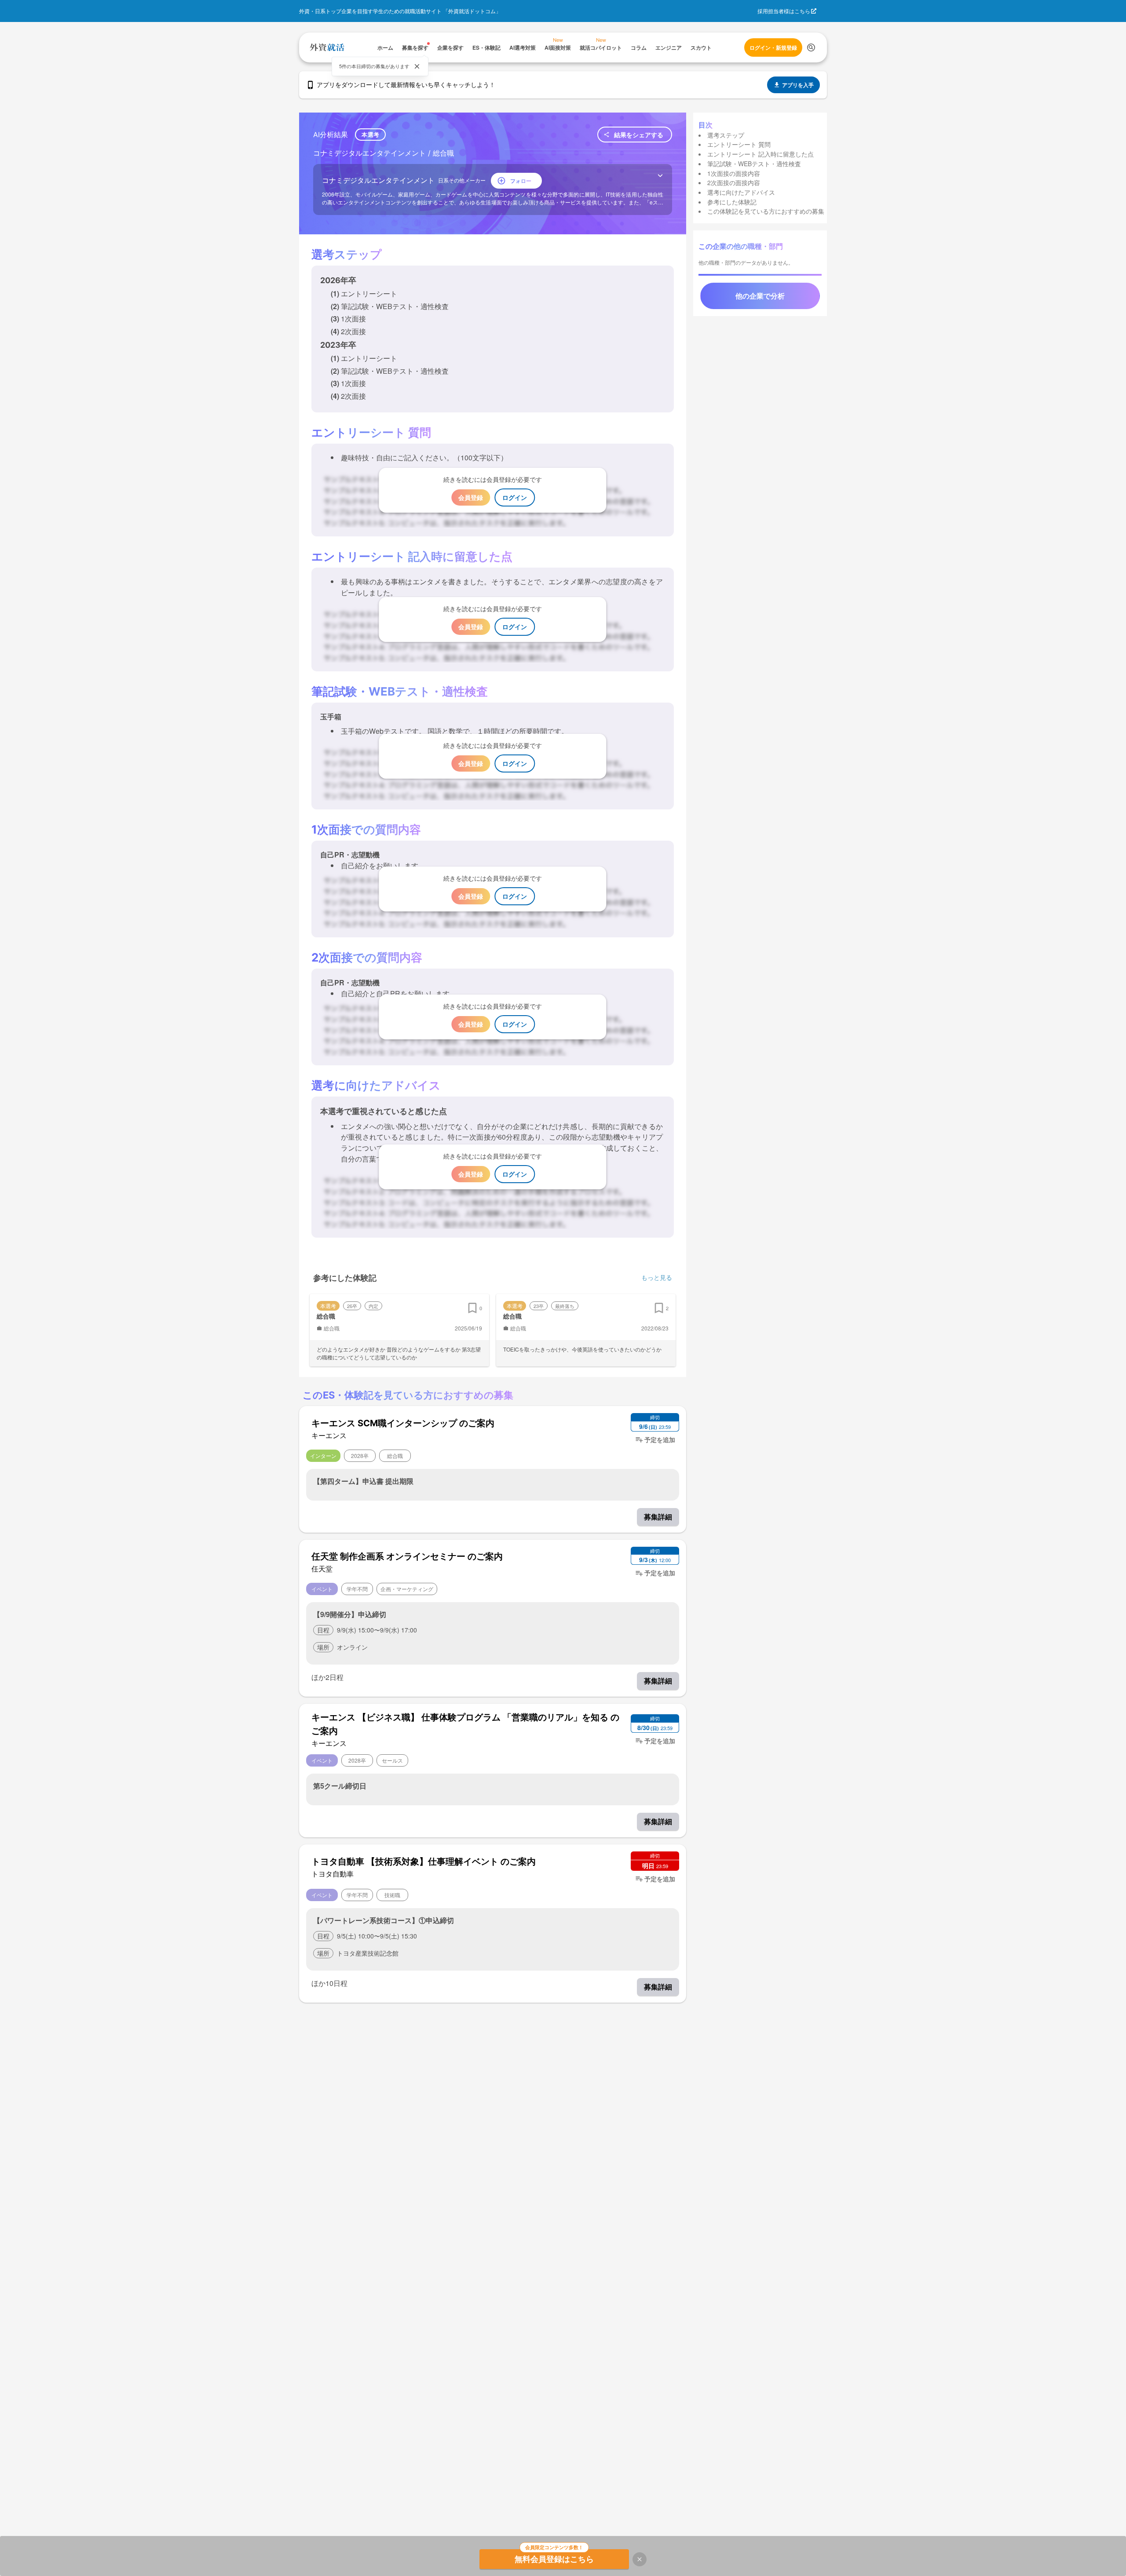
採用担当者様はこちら (784, 11)
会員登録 (471, 497)
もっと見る (657, 1277)
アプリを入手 (798, 85)
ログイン (515, 497)
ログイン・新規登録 (773, 47)
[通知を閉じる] (417, 66)
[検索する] (811, 47)
